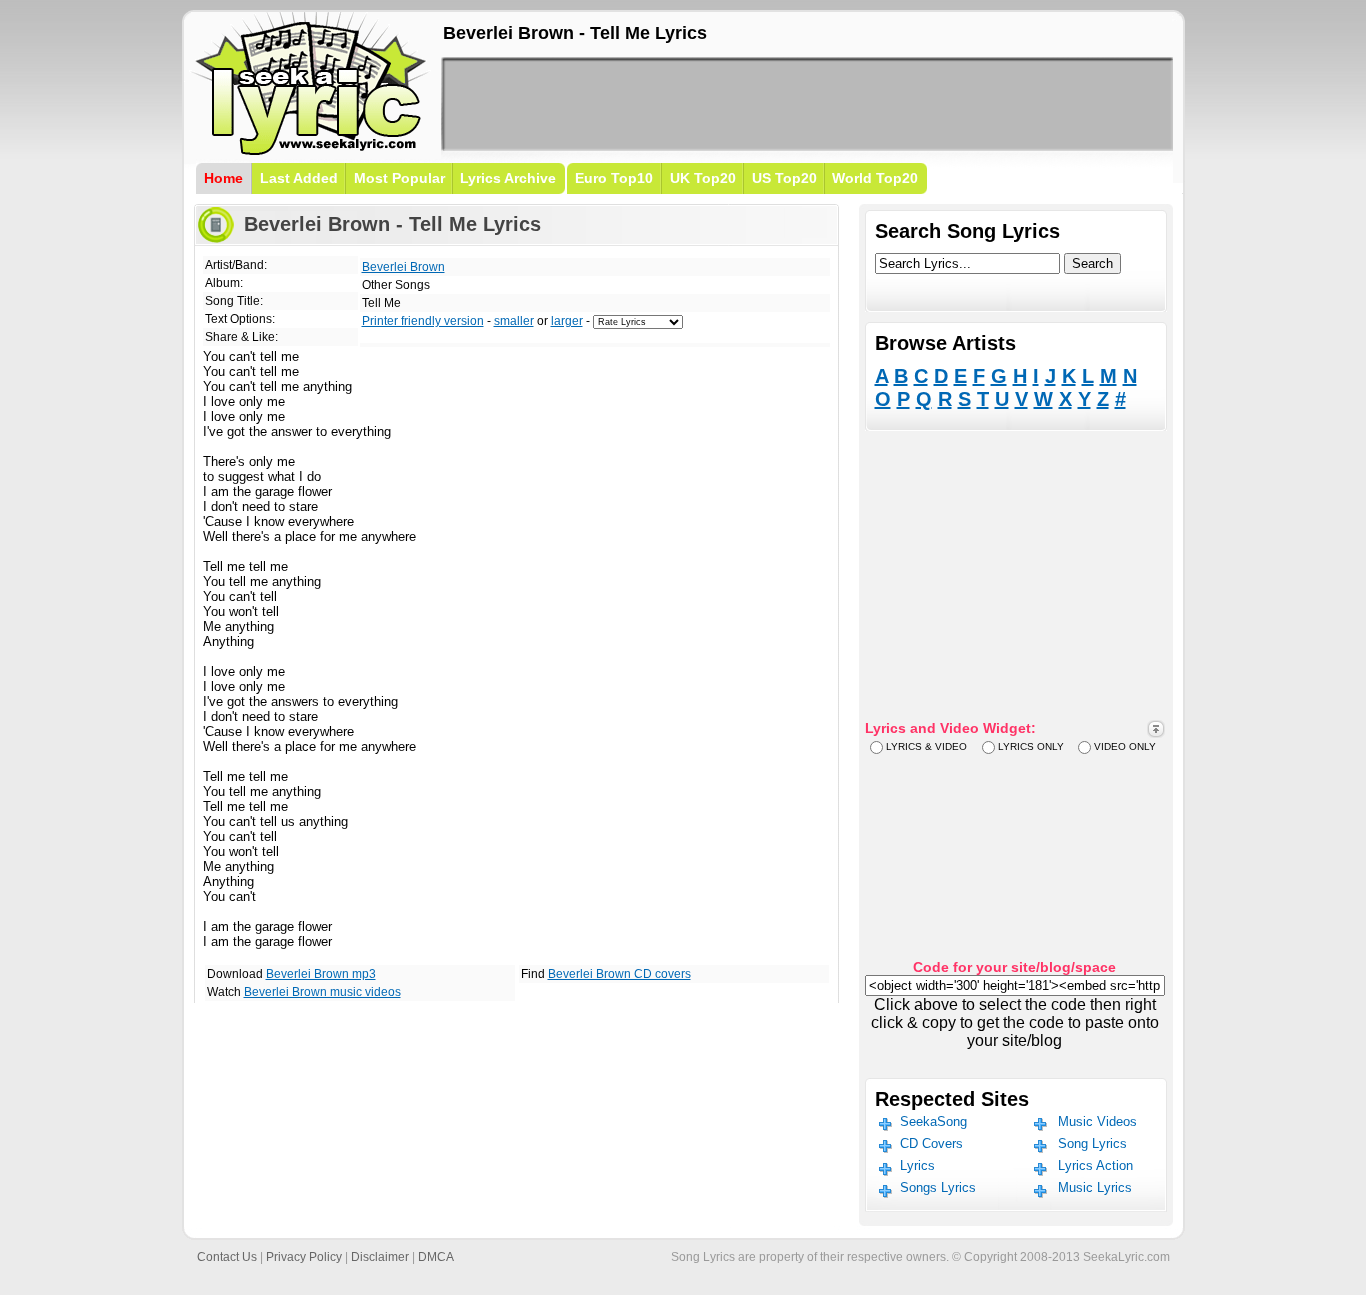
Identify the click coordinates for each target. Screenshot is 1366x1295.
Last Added (299, 178)
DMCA (436, 1257)
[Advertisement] (807, 104)
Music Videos (1097, 1121)
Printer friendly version (423, 321)
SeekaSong (933, 1121)
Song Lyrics (1092, 1143)
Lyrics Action (1095, 1165)
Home (223, 178)
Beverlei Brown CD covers (619, 974)
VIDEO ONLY (1125, 746)
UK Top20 (703, 178)
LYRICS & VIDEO (926, 746)
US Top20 (784, 178)
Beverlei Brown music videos (322, 992)
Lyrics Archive (508, 178)
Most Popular (399, 178)
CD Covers (931, 1143)
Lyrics (917, 1165)
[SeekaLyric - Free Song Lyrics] (311, 151)
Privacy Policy (304, 1257)
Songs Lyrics (938, 1187)
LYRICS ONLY (1031, 746)
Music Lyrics (1095, 1187)
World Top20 (875, 178)
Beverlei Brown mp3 (321, 974)
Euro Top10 (614, 178)
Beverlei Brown (403, 267)
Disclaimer (380, 1257)
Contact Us (227, 1257)
